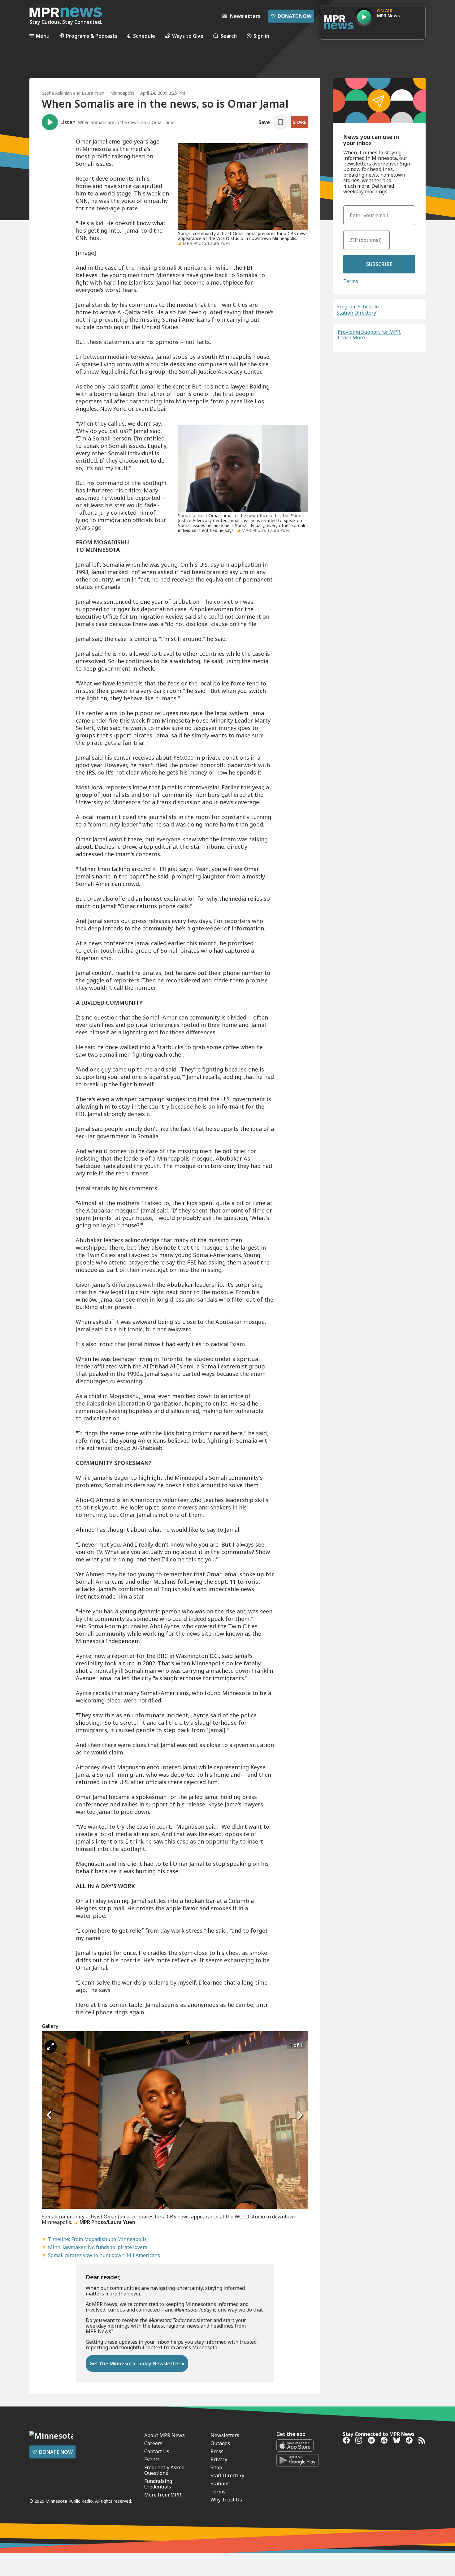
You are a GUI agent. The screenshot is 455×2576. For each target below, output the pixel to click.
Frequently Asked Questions (164, 2470)
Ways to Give (188, 36)
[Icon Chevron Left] (50, 2115)
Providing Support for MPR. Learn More (369, 335)
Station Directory (356, 313)
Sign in (261, 36)
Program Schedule (358, 307)
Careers (153, 2443)
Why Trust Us (226, 2500)
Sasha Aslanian (57, 93)
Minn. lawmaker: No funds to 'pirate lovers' (98, 2247)
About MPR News (165, 2435)
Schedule (144, 36)
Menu (43, 36)
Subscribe (379, 264)
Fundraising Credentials (158, 2484)
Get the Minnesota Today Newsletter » (137, 2363)
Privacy (219, 2459)
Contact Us (157, 2451)
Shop (216, 2467)
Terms (351, 281)
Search (229, 36)
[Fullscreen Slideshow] (51, 2047)
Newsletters (225, 2435)
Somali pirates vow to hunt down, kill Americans (104, 2255)
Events (152, 2459)
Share (299, 122)
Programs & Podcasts (92, 36)
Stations (220, 2484)
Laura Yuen (93, 93)
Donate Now (291, 16)
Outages (220, 2443)
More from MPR (163, 2495)
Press (217, 2451)
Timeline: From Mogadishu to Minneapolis (97, 2239)
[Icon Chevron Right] (300, 2115)
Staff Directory (227, 2475)
